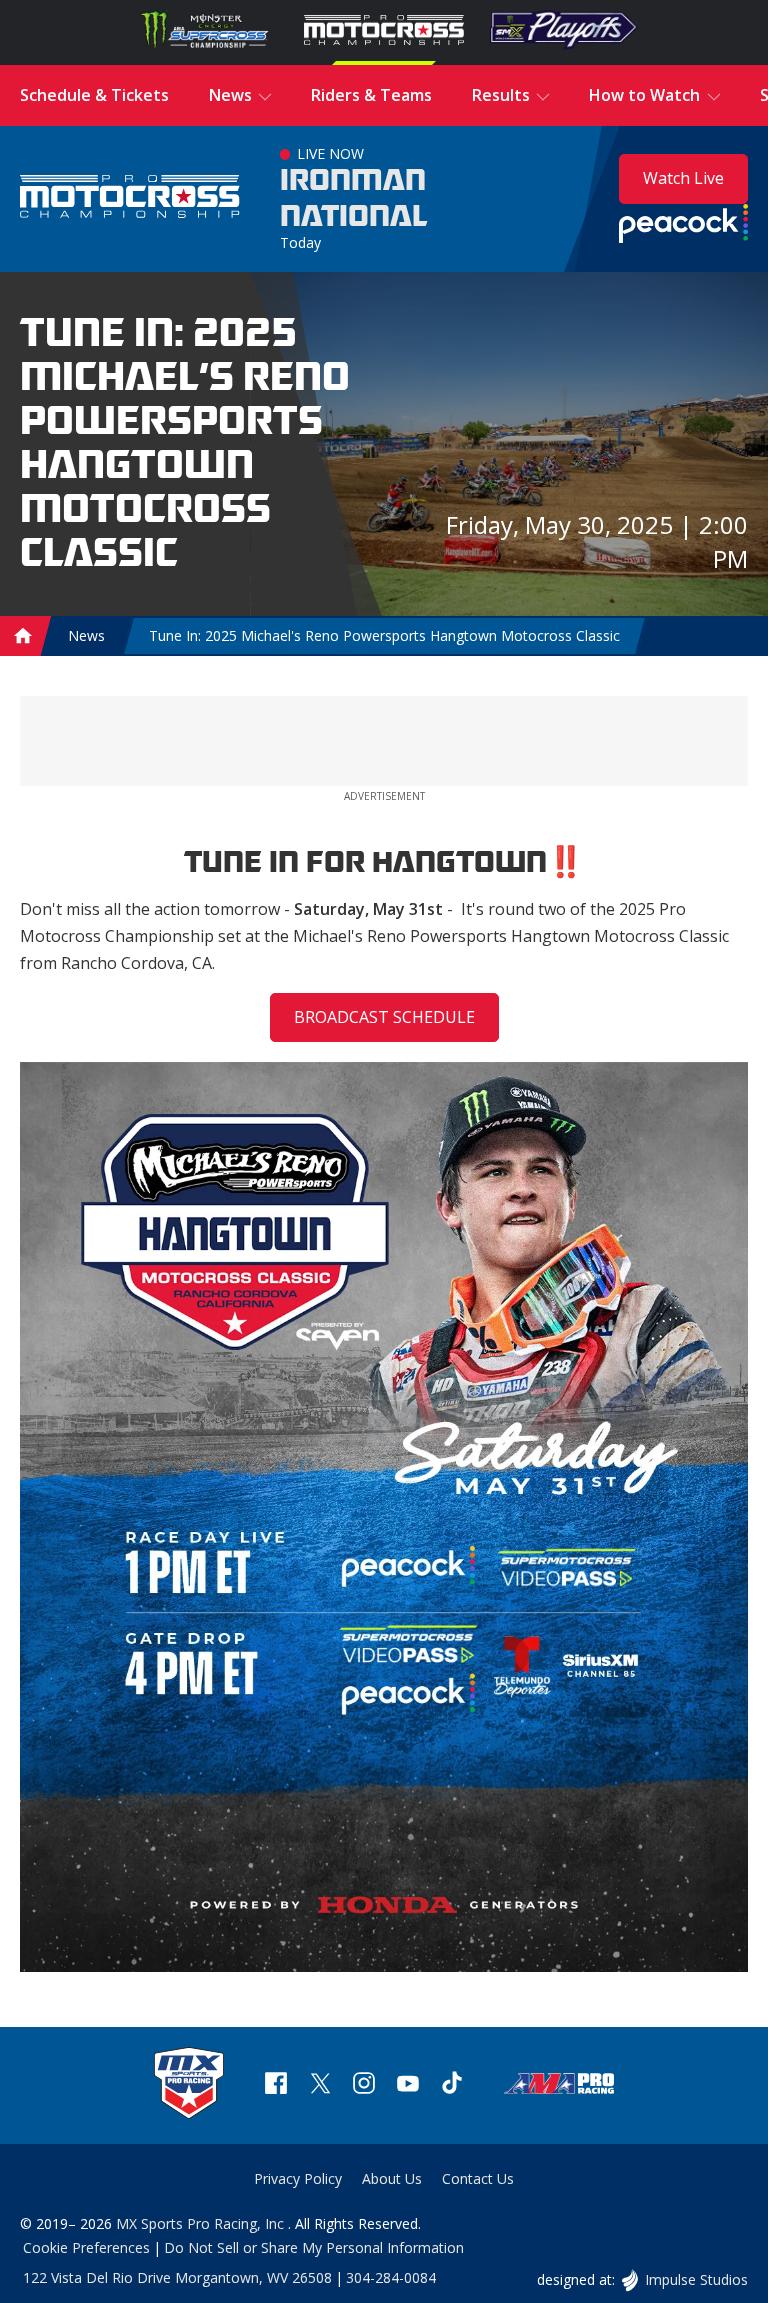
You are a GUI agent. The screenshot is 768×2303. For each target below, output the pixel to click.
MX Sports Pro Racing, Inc (202, 2223)
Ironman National (354, 199)
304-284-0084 (391, 2277)
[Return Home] (130, 198)
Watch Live (683, 178)
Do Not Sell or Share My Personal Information (314, 2247)
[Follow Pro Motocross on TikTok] (452, 2085)
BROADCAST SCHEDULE (384, 1017)
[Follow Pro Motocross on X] (320, 2085)
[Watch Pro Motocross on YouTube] (408, 2085)
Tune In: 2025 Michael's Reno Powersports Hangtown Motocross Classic (384, 635)
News (86, 635)
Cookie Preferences (86, 2247)
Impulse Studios (696, 2279)
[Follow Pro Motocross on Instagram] (364, 2085)
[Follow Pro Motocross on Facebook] (276, 2085)
